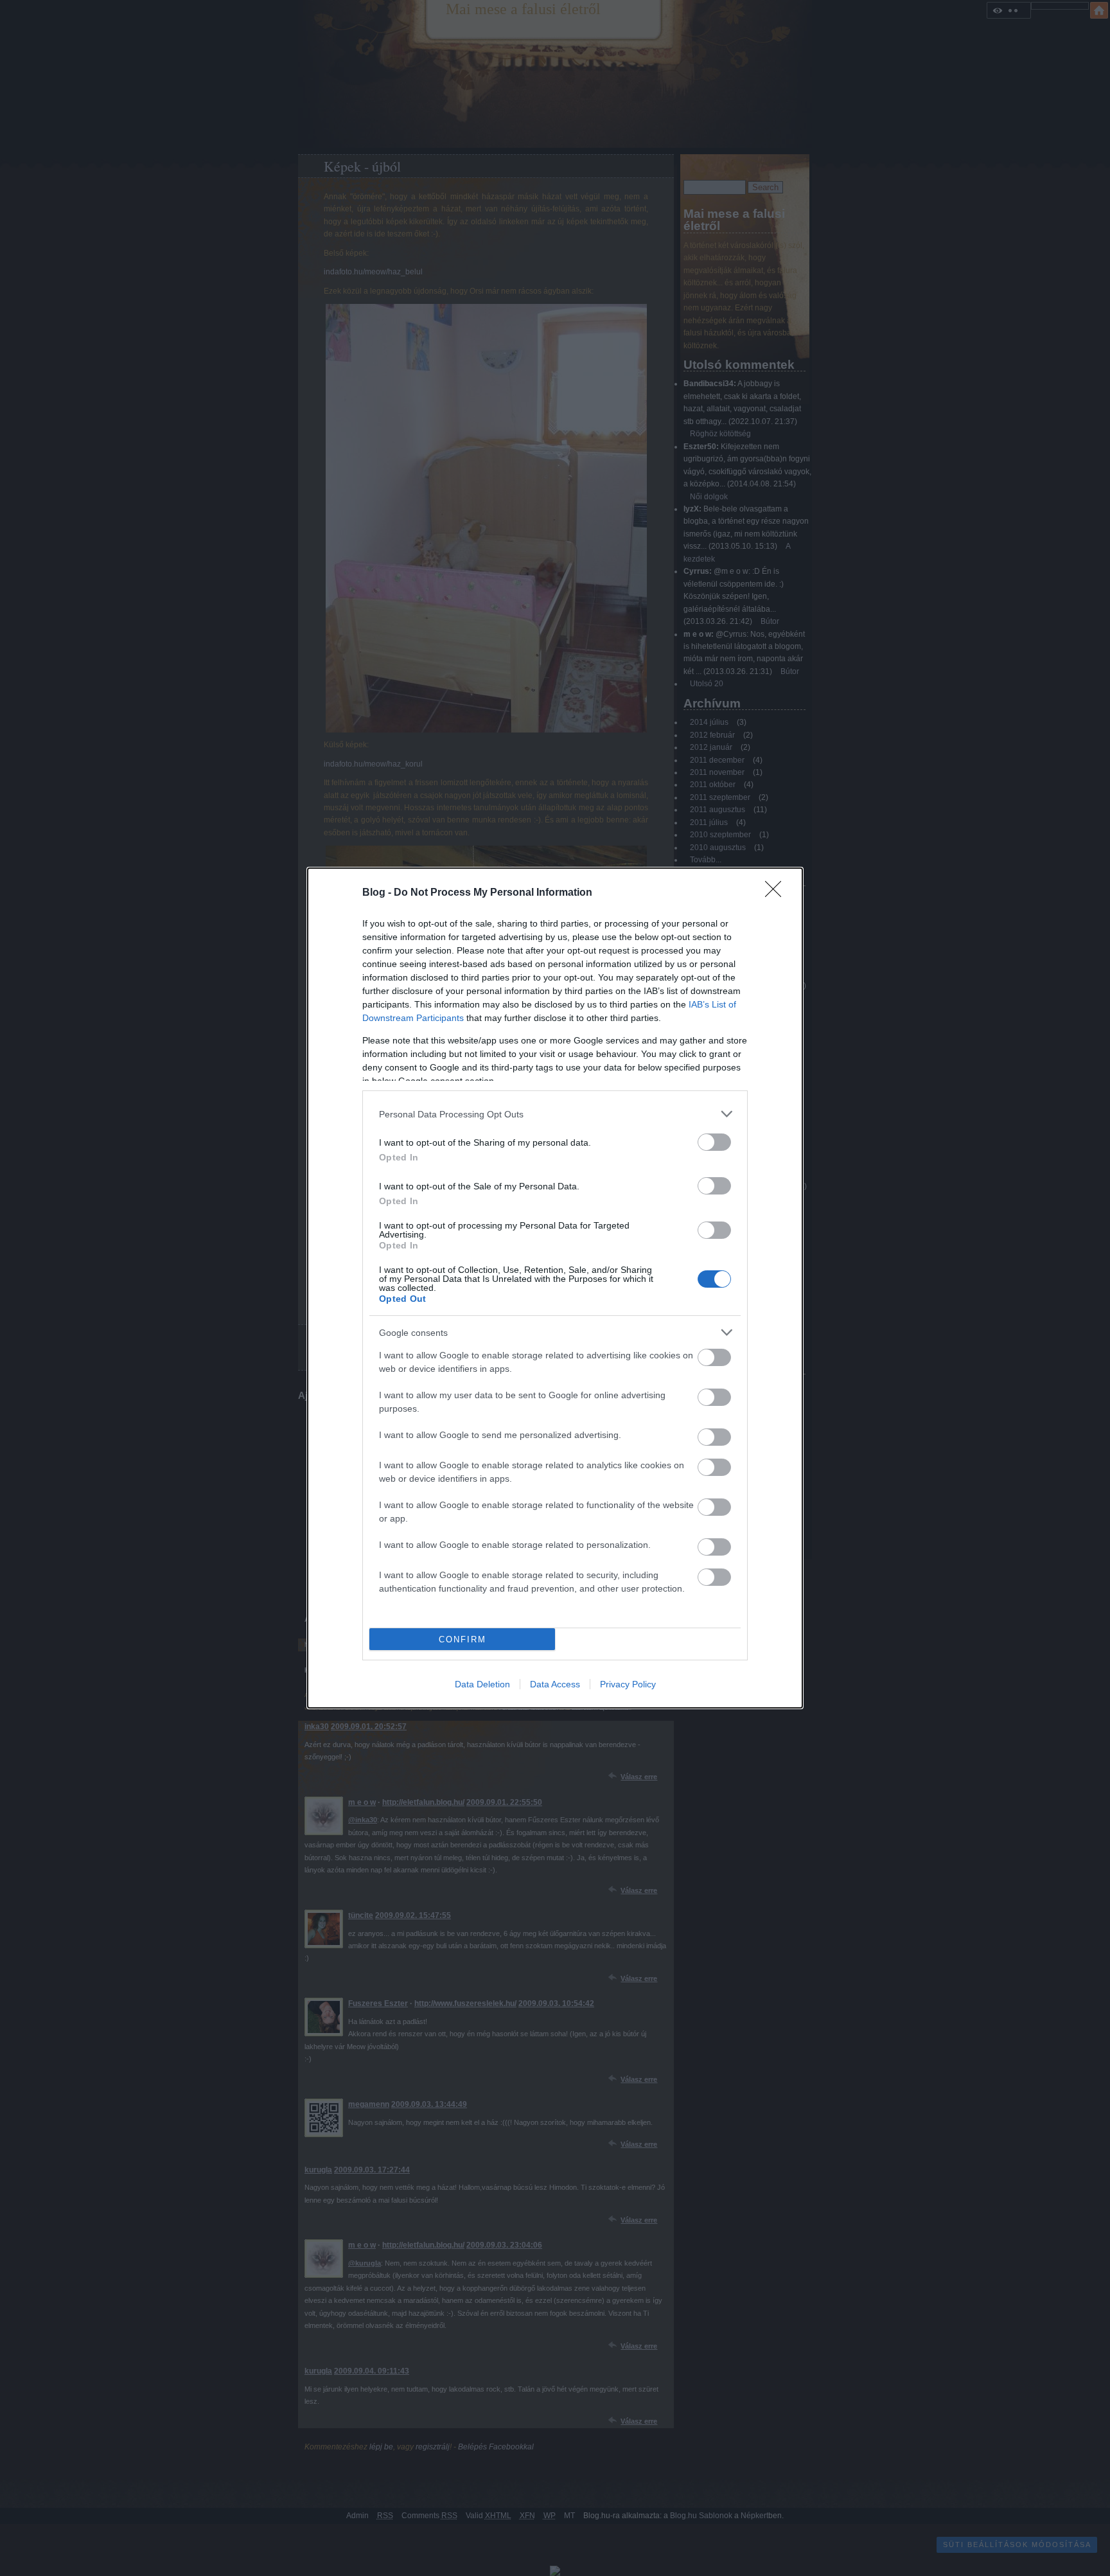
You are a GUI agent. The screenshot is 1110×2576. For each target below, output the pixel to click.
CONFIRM (463, 1639)
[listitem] (555, 1114)
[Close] (777, 893)
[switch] (714, 1142)
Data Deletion (482, 1684)
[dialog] (555, 1288)
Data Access (555, 1684)
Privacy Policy (628, 1684)
